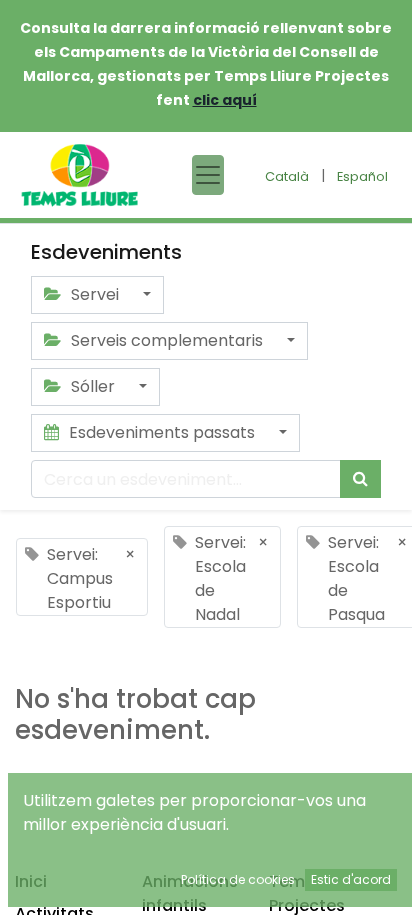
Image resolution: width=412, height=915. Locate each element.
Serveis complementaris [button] (167, 340)
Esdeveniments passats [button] (162, 432)
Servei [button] (95, 294)
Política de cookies (238, 879)
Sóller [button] (93, 386)
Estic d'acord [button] (351, 879)
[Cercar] (360, 479)
